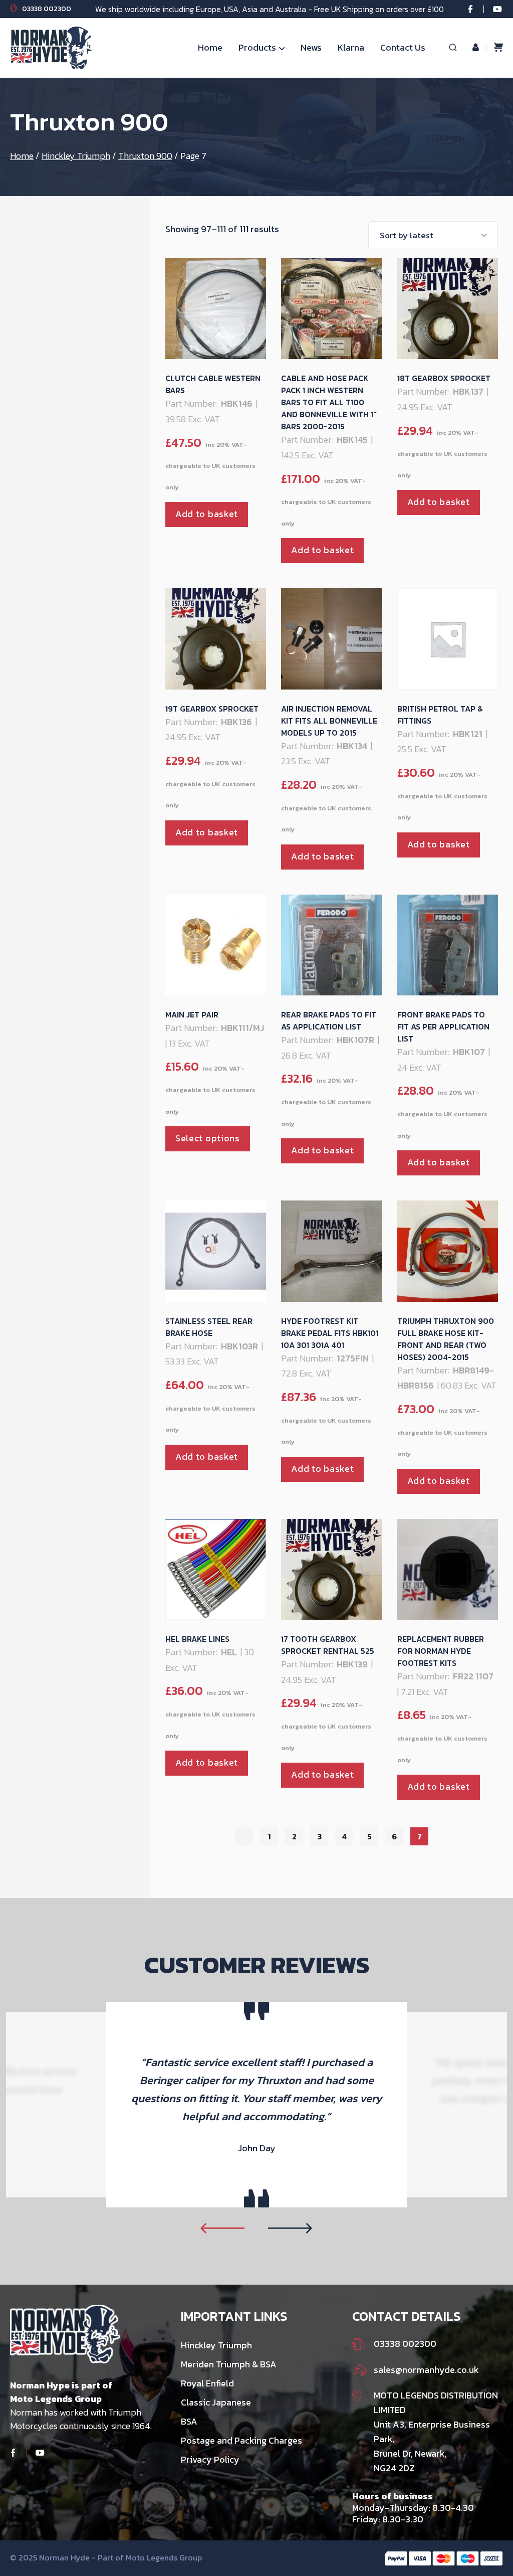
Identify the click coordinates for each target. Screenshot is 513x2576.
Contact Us (403, 47)
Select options (208, 1138)
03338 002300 (47, 9)
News (311, 47)
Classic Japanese (216, 2402)
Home (210, 47)
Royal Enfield (207, 2383)
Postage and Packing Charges (241, 2440)
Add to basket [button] (207, 514)
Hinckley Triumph (76, 156)
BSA (189, 2421)
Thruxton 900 (145, 156)
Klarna (351, 47)
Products (257, 47)
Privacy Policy (210, 2459)
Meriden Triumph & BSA (229, 2364)
